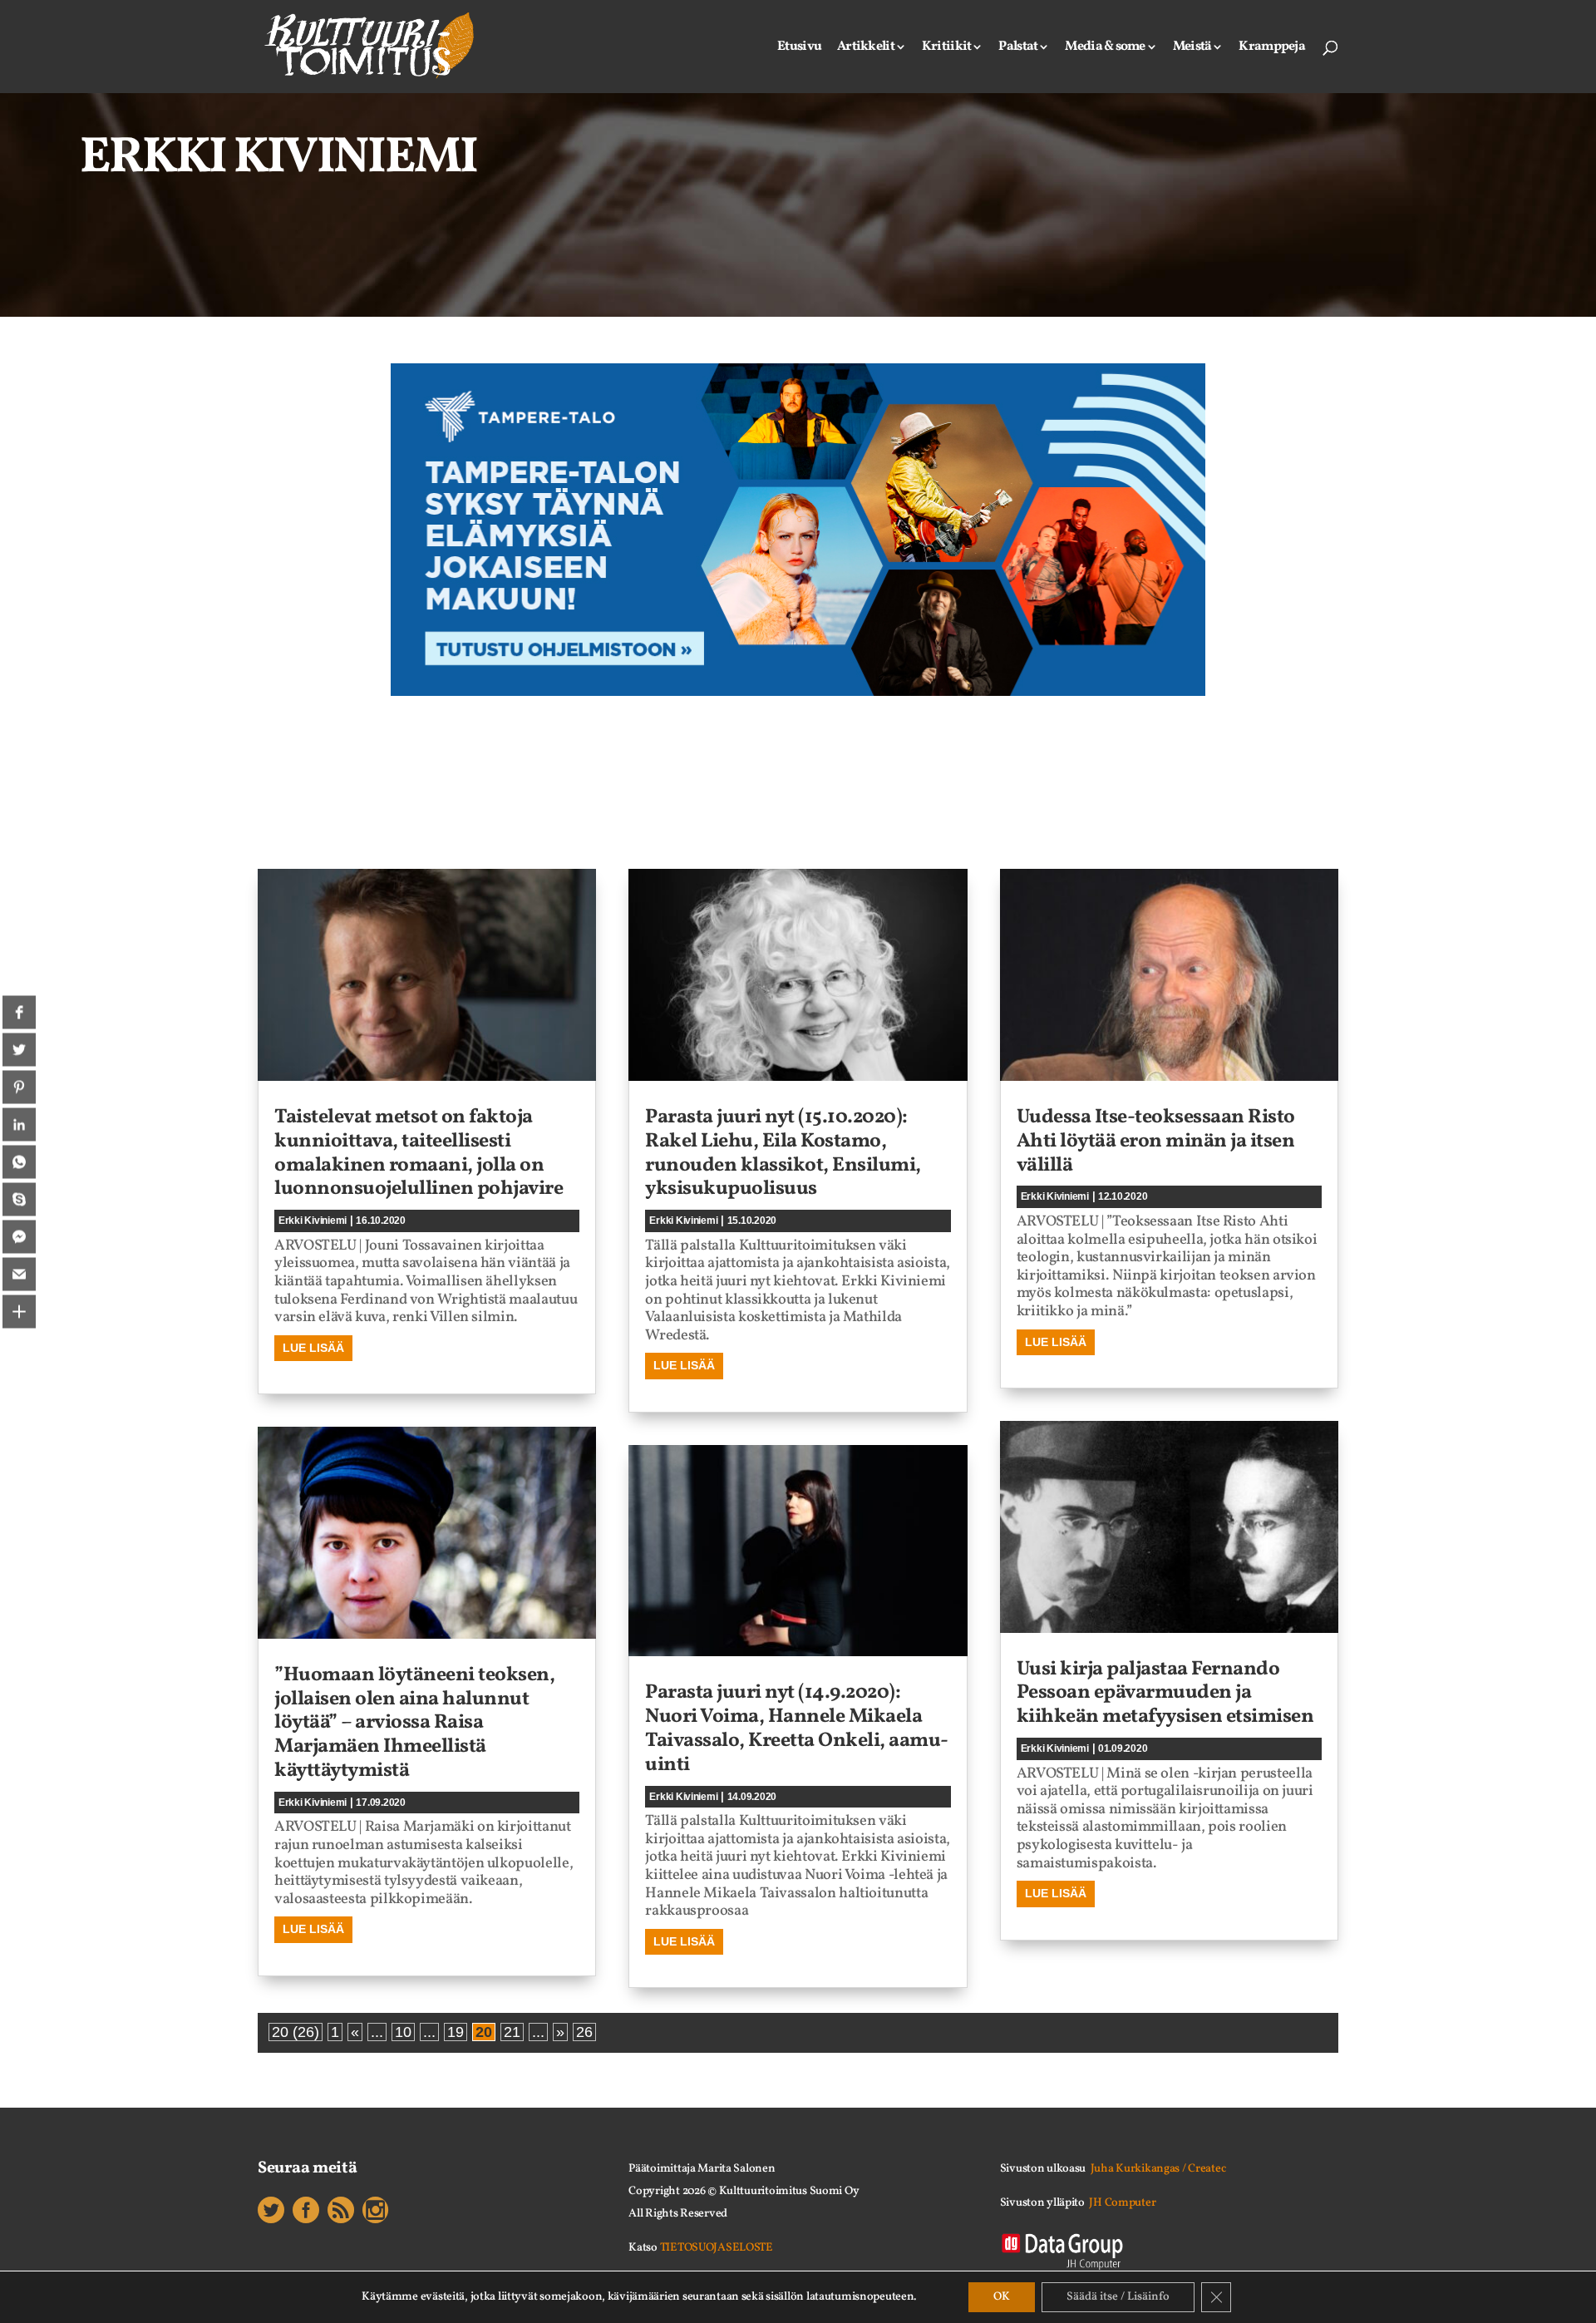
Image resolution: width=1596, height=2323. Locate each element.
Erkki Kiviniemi (313, 1221)
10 (403, 2032)
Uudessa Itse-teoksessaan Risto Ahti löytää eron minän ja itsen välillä (1156, 1142)
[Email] (19, 1274)
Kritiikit (947, 48)
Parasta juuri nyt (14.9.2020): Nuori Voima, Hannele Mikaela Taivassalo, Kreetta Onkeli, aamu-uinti (797, 1729)
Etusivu (799, 48)
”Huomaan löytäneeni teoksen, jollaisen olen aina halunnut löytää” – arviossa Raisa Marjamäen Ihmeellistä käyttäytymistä (414, 1723)
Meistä (1192, 48)
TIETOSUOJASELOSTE (717, 2248)
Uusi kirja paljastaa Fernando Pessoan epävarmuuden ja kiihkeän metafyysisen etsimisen (1165, 1694)
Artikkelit (866, 48)
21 (512, 2032)
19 (456, 2032)
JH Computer (1122, 2203)
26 (584, 2032)
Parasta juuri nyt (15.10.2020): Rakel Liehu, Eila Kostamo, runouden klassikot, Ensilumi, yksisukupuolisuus (783, 1153)
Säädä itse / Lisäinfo (1118, 2297)
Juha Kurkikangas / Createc (1158, 2169)
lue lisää (313, 1348)
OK (1002, 2297)
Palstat (1018, 48)
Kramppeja (1272, 48)
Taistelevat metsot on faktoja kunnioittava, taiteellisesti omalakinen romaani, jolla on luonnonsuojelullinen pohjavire (419, 1153)
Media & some (1105, 48)
